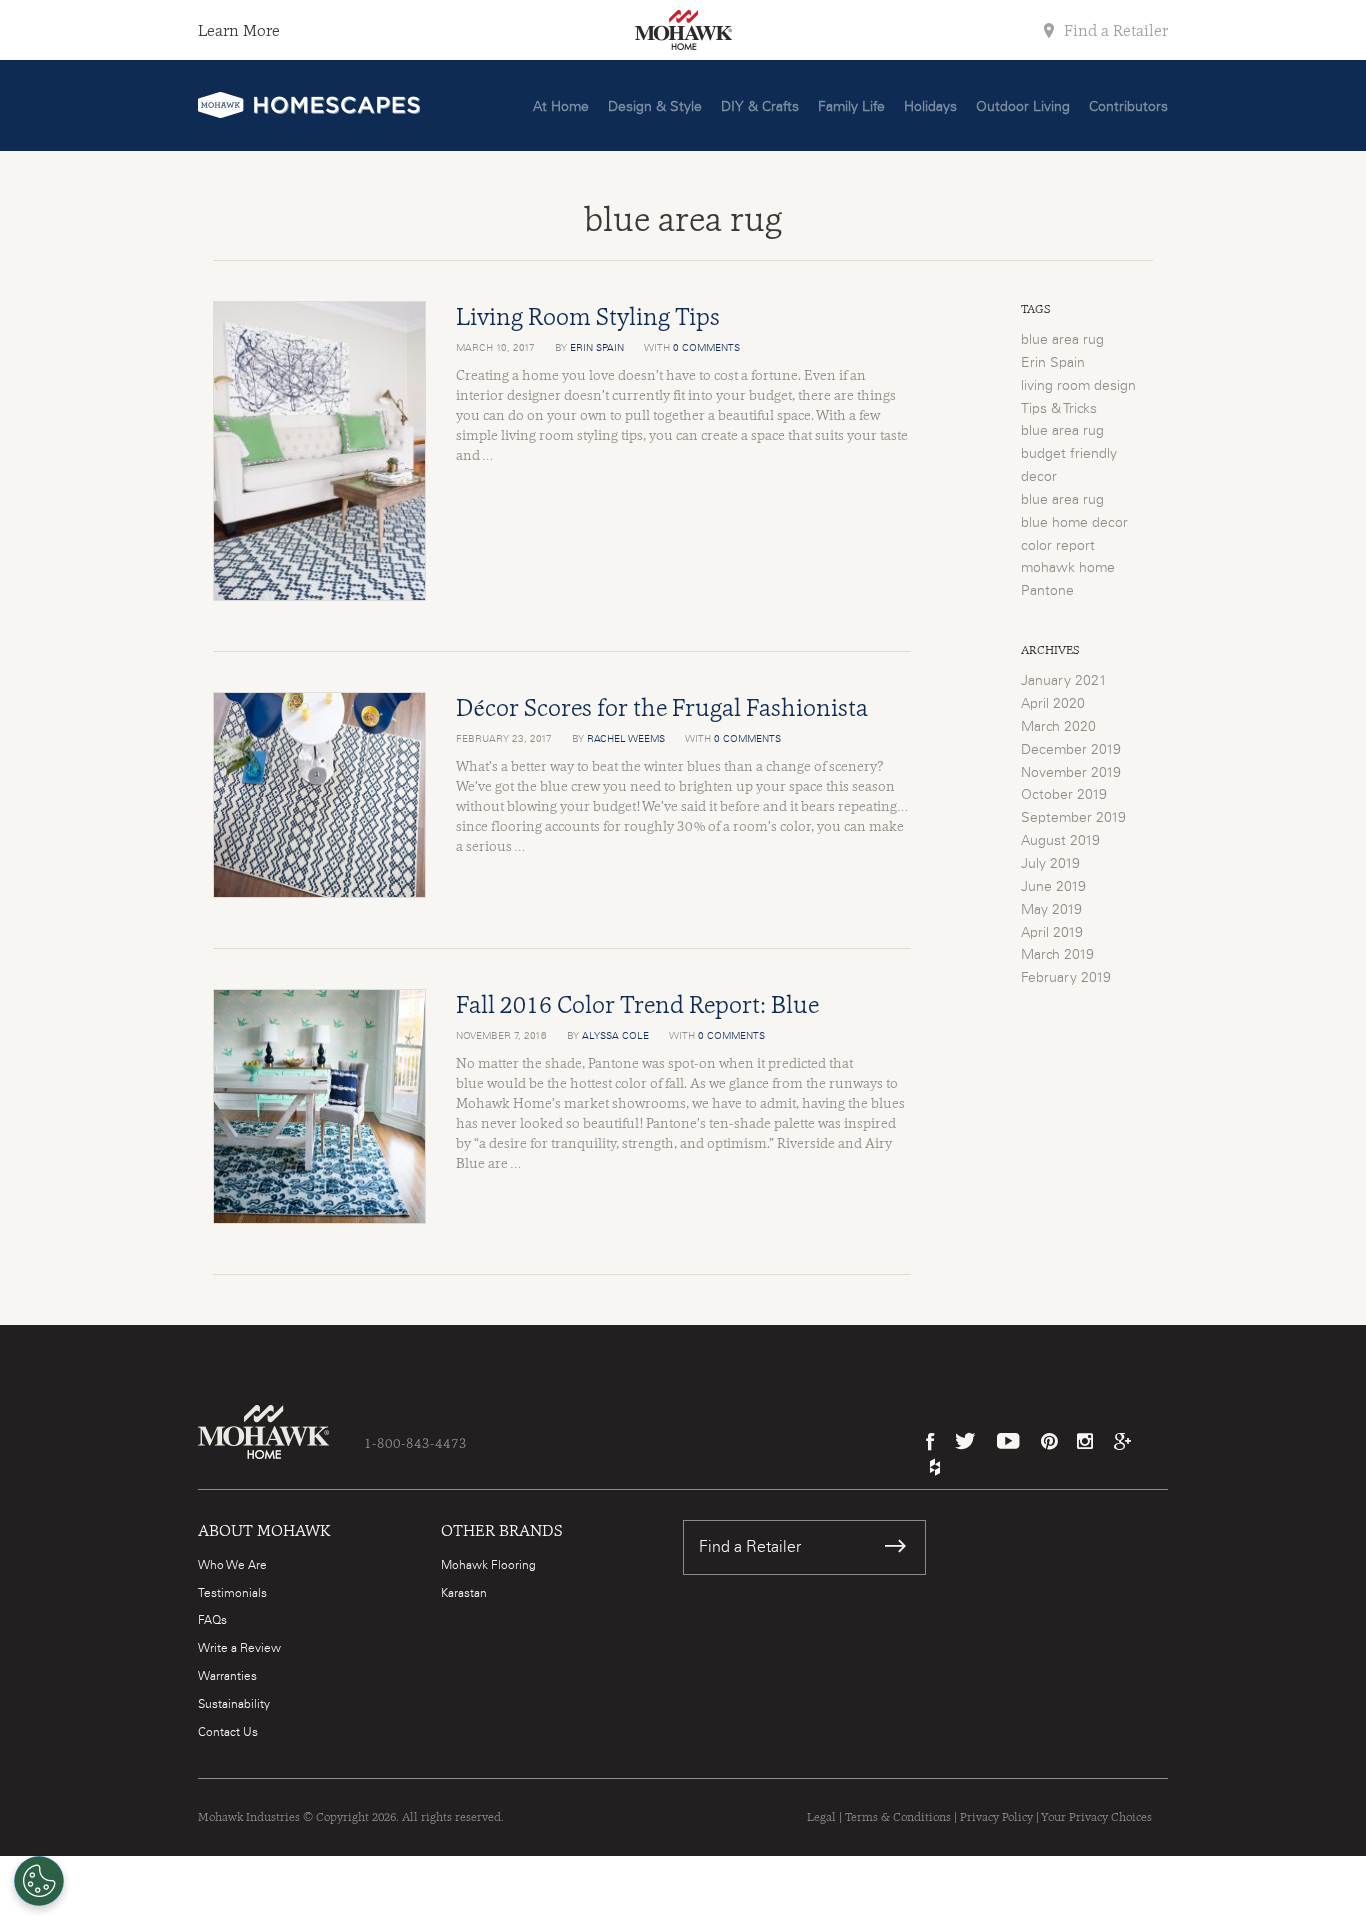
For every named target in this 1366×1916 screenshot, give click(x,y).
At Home (561, 107)
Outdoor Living (1023, 107)
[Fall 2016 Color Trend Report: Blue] (319, 1106)
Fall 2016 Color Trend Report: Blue (637, 1004)
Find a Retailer (1114, 30)
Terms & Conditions (898, 1817)
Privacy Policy (996, 1817)
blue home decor (1074, 523)
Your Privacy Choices (1096, 1817)
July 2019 (1050, 864)
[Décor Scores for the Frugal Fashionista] (319, 795)
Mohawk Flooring (488, 1565)
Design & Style (655, 107)
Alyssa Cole (615, 1036)
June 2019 (1053, 887)
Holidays (930, 107)
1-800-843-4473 (415, 1443)
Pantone (1047, 591)
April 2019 (1052, 933)
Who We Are (232, 1565)
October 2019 (1064, 795)
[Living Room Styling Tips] (319, 451)
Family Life (851, 107)
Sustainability (234, 1704)
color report (1058, 546)
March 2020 (1058, 727)
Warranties (227, 1676)
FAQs (212, 1620)
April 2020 (1053, 704)
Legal (821, 1817)
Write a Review (239, 1648)
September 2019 (1073, 818)
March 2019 (1057, 955)
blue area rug (1062, 340)
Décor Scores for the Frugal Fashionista (662, 707)
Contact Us (228, 1732)
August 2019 (1060, 841)
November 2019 (1071, 773)
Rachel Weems (626, 739)
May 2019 (1051, 910)
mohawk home (1068, 568)
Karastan (464, 1593)
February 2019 (1066, 978)
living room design (1078, 386)
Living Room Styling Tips (588, 316)
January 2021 (1064, 681)
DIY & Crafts (760, 107)
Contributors (1128, 107)
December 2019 (1071, 750)
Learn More (239, 30)
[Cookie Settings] (39, 1881)
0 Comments (706, 348)
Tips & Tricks (1059, 409)
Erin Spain (597, 348)
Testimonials (232, 1593)
